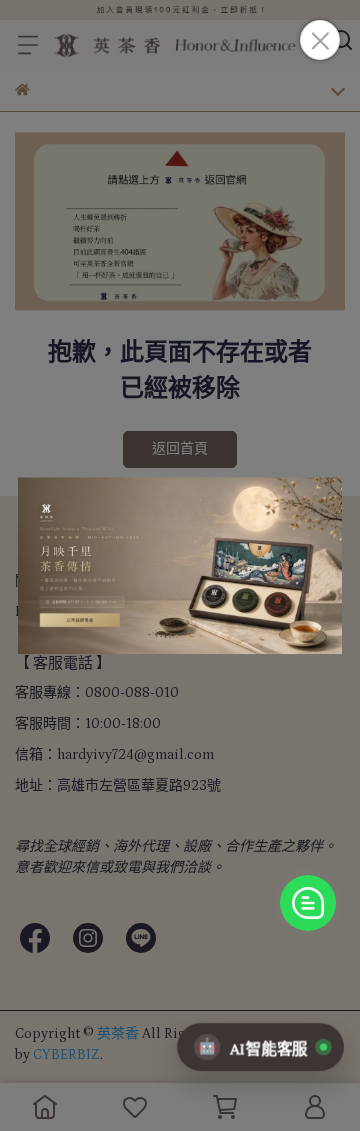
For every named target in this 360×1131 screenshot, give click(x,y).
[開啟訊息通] (308, 903)
